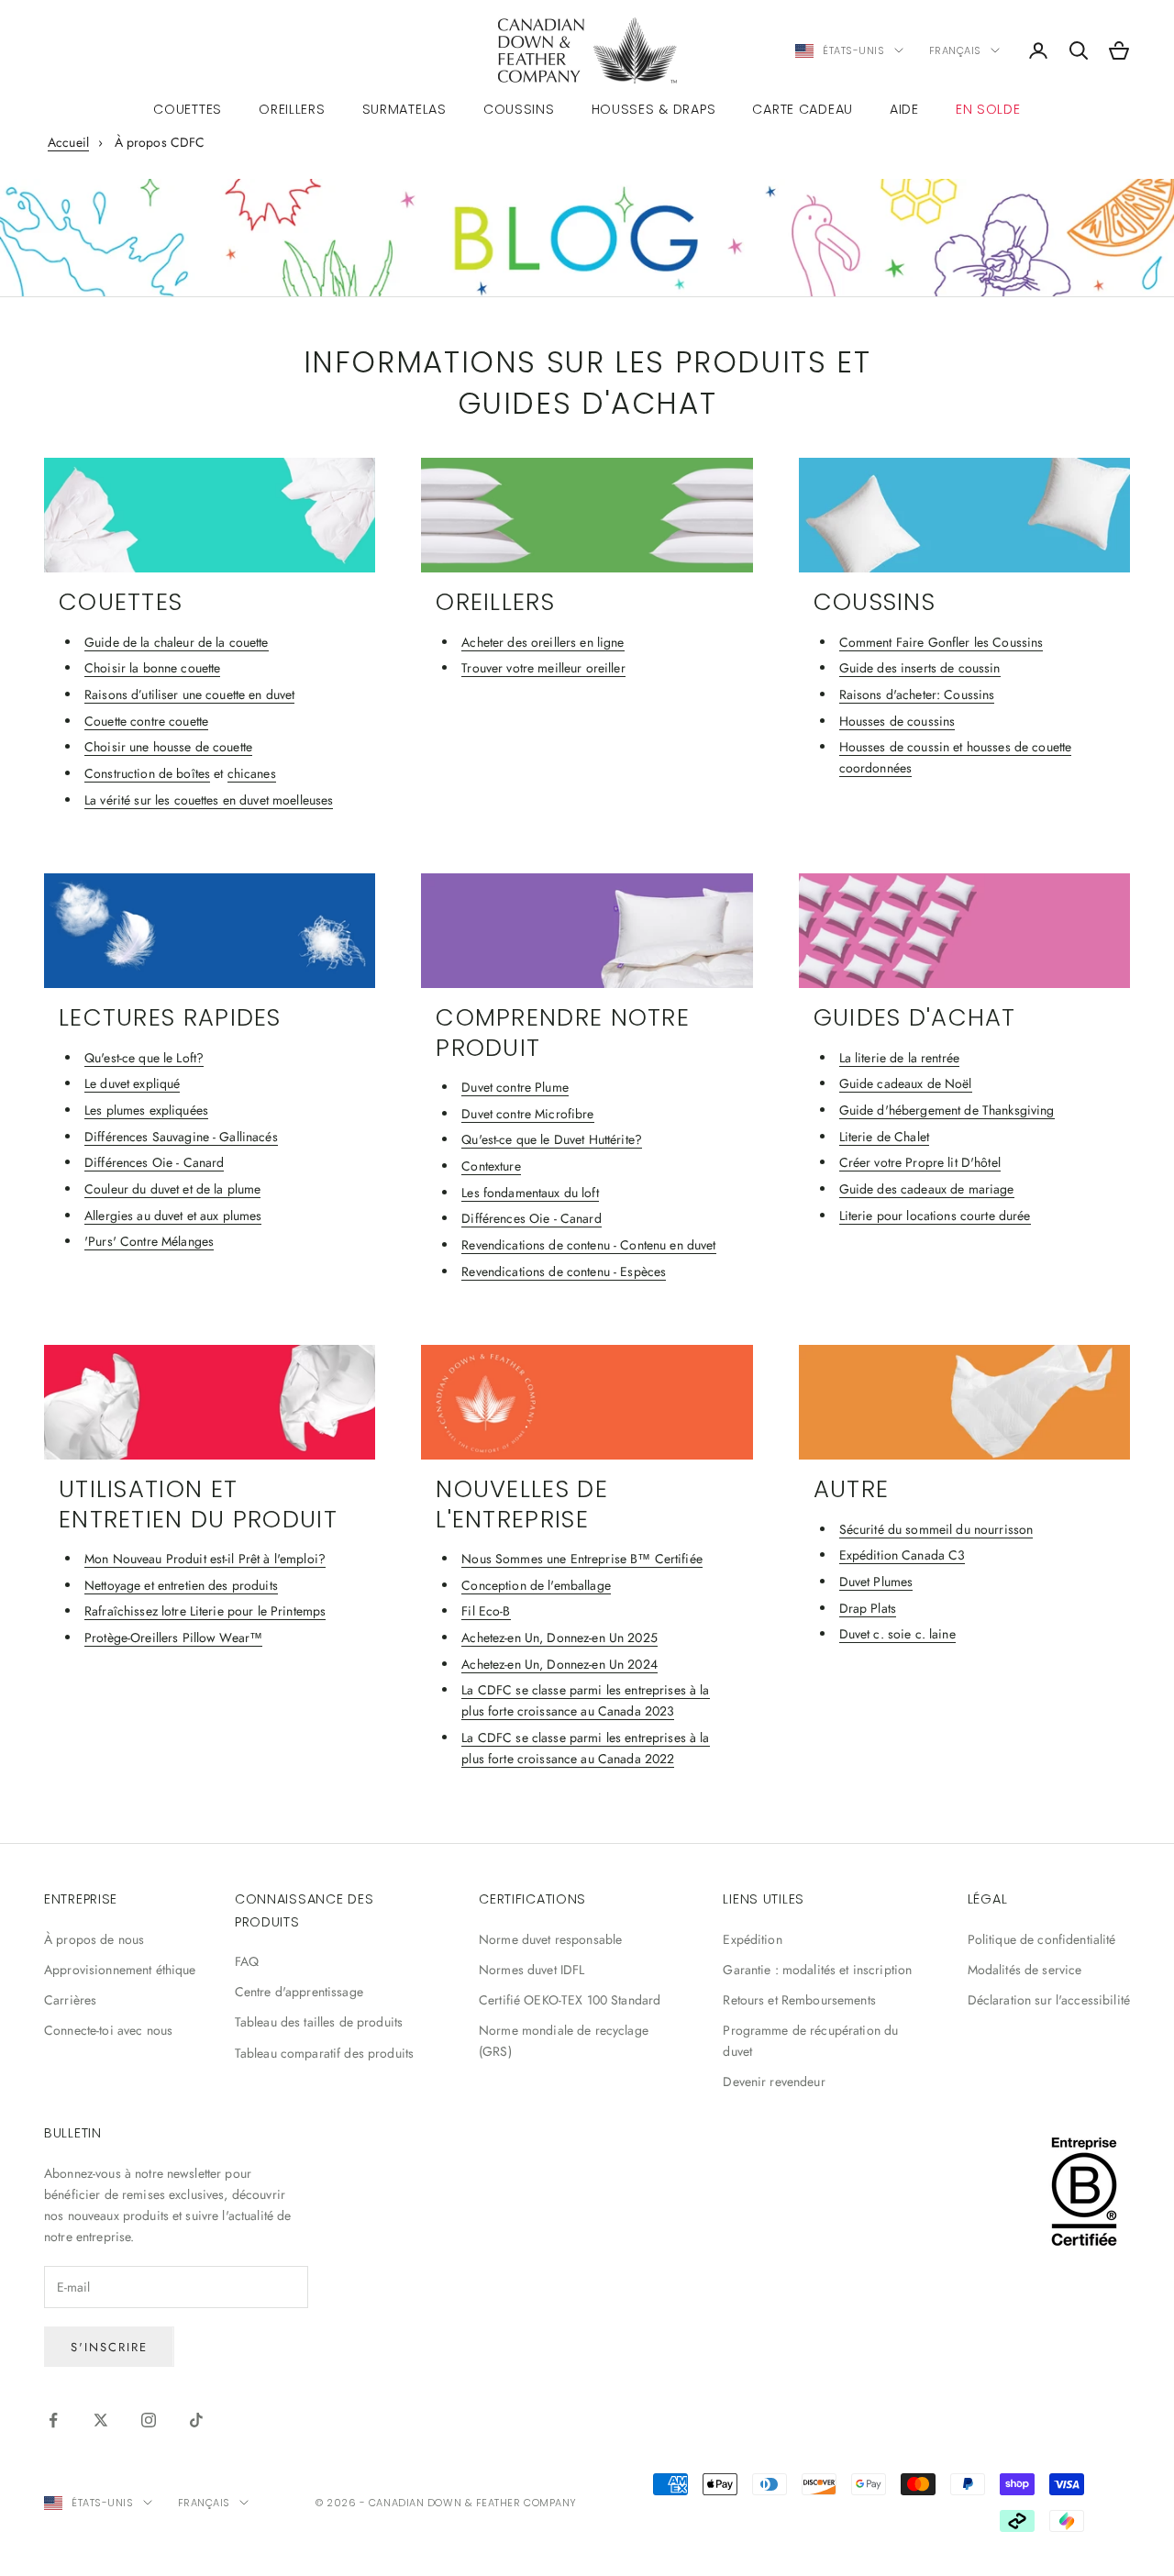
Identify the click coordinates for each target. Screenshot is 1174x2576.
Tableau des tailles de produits (319, 2022)
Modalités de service (1025, 1970)
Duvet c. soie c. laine (897, 1634)
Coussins (519, 109)
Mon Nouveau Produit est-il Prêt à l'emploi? (205, 1559)
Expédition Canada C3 (903, 1555)
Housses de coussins (897, 721)
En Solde (988, 109)
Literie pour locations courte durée (935, 1216)
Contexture (491, 1166)
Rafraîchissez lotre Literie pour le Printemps (205, 1611)
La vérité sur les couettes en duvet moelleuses (209, 800)
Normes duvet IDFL (532, 1970)
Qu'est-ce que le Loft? (144, 1058)
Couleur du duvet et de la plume (172, 1189)
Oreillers (292, 109)
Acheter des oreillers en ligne (543, 642)
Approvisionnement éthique (120, 1970)
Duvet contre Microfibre (527, 1114)
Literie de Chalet (884, 1137)
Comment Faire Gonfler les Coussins (941, 642)
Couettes (188, 109)
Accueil (68, 142)
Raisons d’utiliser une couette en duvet (189, 694)
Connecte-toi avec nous (108, 2030)
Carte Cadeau (803, 109)
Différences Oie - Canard (154, 1162)
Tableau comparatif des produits (324, 2053)
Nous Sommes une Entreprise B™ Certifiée (581, 1559)
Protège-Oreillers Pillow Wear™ (173, 1638)
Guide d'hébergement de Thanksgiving (947, 1110)
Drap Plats (868, 1608)
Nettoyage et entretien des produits (181, 1585)
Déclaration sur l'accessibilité (1049, 2000)
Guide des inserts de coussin (920, 668)
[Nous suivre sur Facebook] (53, 2420)
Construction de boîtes (147, 773)
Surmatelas (404, 109)
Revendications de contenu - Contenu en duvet (588, 1245)
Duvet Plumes (876, 1582)
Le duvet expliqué (132, 1083)
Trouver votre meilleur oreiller (543, 668)
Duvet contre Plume (515, 1087)
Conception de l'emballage (536, 1585)
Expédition (752, 1939)
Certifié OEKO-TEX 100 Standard (570, 2000)
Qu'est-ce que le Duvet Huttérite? (552, 1139)
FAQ (247, 1961)
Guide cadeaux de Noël (906, 1083)
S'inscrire (109, 2347)
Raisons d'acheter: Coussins (917, 694)
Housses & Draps (654, 109)
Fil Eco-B (486, 1611)
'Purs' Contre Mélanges (149, 1241)
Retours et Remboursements (799, 2000)
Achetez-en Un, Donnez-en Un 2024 (559, 1664)
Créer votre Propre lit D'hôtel (920, 1162)
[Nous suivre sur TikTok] (196, 2420)
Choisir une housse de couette (168, 747)
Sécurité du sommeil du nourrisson (936, 1529)
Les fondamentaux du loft (530, 1193)
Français (955, 50)
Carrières (70, 2000)
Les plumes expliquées (146, 1110)
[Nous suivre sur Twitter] (101, 2420)
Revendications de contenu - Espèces (564, 1271)
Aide (904, 109)
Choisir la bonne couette (152, 668)
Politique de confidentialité (1042, 1939)
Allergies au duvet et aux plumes (173, 1216)
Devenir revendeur (774, 2082)
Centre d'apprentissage (299, 1992)
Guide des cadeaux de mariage (927, 1189)
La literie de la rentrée (899, 1058)
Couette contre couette (146, 721)
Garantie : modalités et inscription (817, 1970)
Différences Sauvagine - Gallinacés (181, 1137)
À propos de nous (94, 1939)
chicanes (252, 773)
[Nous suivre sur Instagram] (149, 2420)
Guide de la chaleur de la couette (177, 642)
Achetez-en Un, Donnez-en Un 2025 (559, 1638)
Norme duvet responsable (550, 1939)
